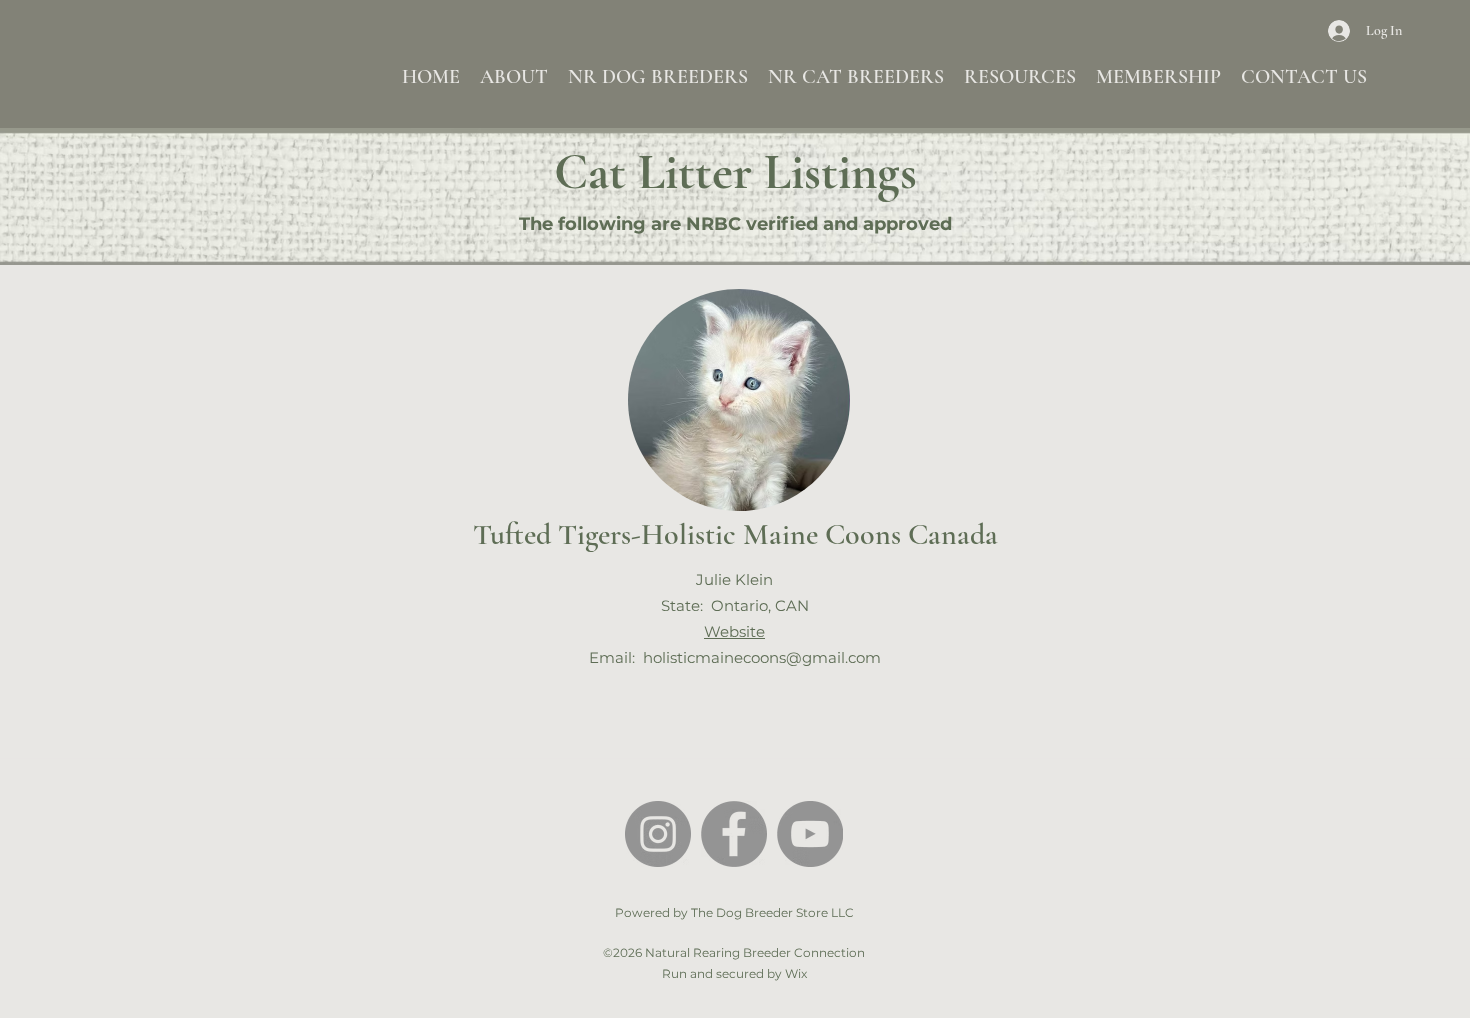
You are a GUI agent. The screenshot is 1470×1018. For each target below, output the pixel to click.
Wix (796, 973)
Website (734, 631)
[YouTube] (810, 834)
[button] (514, 77)
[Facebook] (734, 834)
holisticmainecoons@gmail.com (762, 657)
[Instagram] (658, 834)
